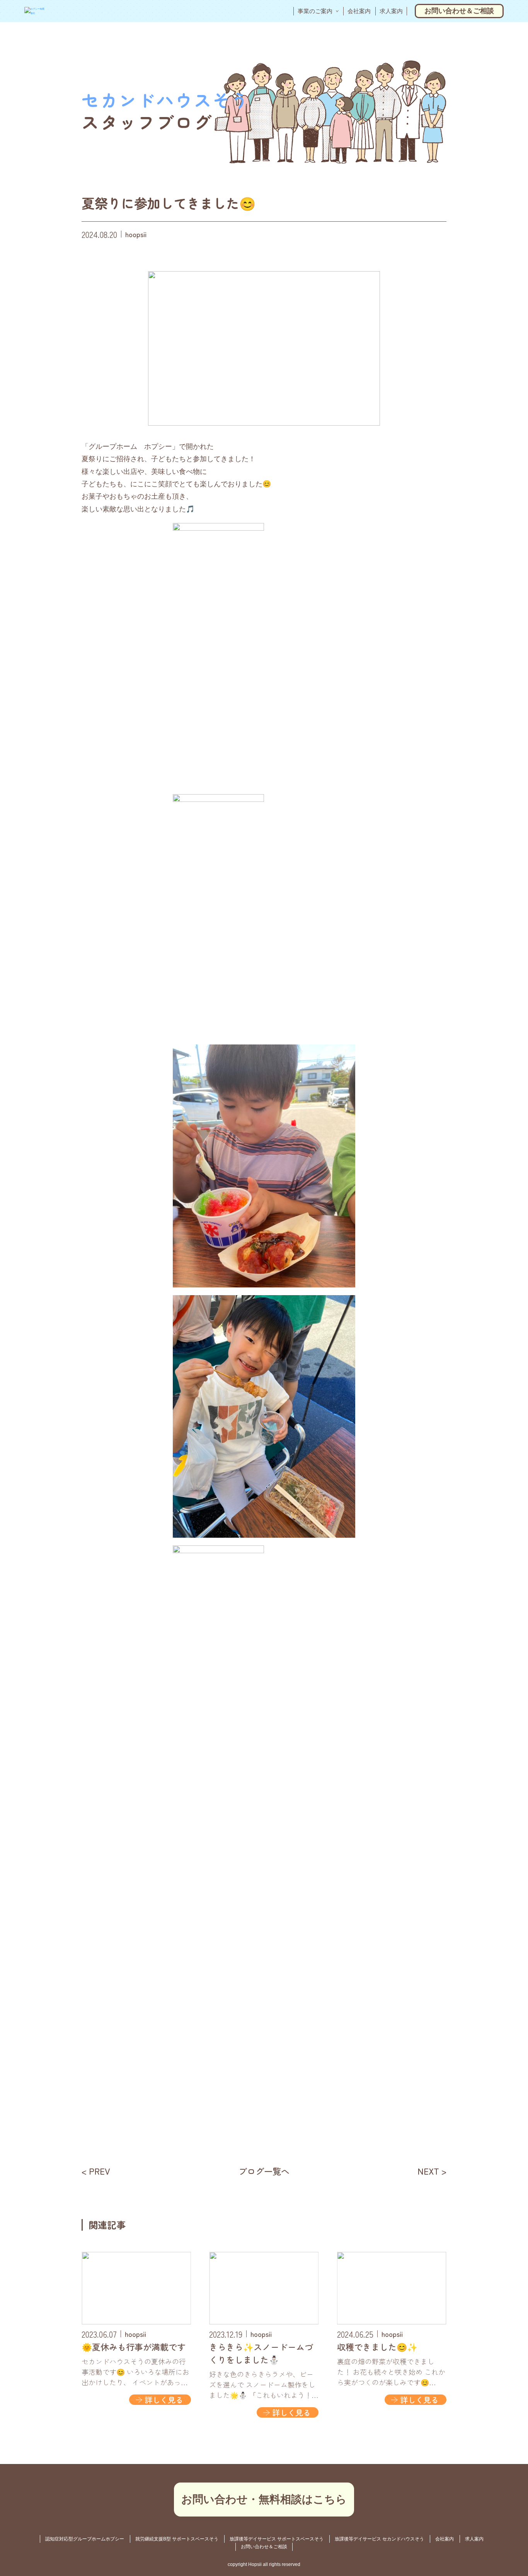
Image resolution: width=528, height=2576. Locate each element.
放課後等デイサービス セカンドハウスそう (379, 2539)
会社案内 (359, 11)
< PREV (96, 2171)
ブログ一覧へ (264, 2171)
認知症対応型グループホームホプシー (85, 2539)
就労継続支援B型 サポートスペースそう (177, 2539)
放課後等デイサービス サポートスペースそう (277, 2539)
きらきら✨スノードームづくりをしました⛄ (261, 2353)
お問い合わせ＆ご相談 (459, 11)
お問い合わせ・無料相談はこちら (264, 2499)
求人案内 (391, 11)
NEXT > (432, 2171)
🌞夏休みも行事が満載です (134, 2347)
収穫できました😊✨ (377, 2347)
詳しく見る (164, 2400)
